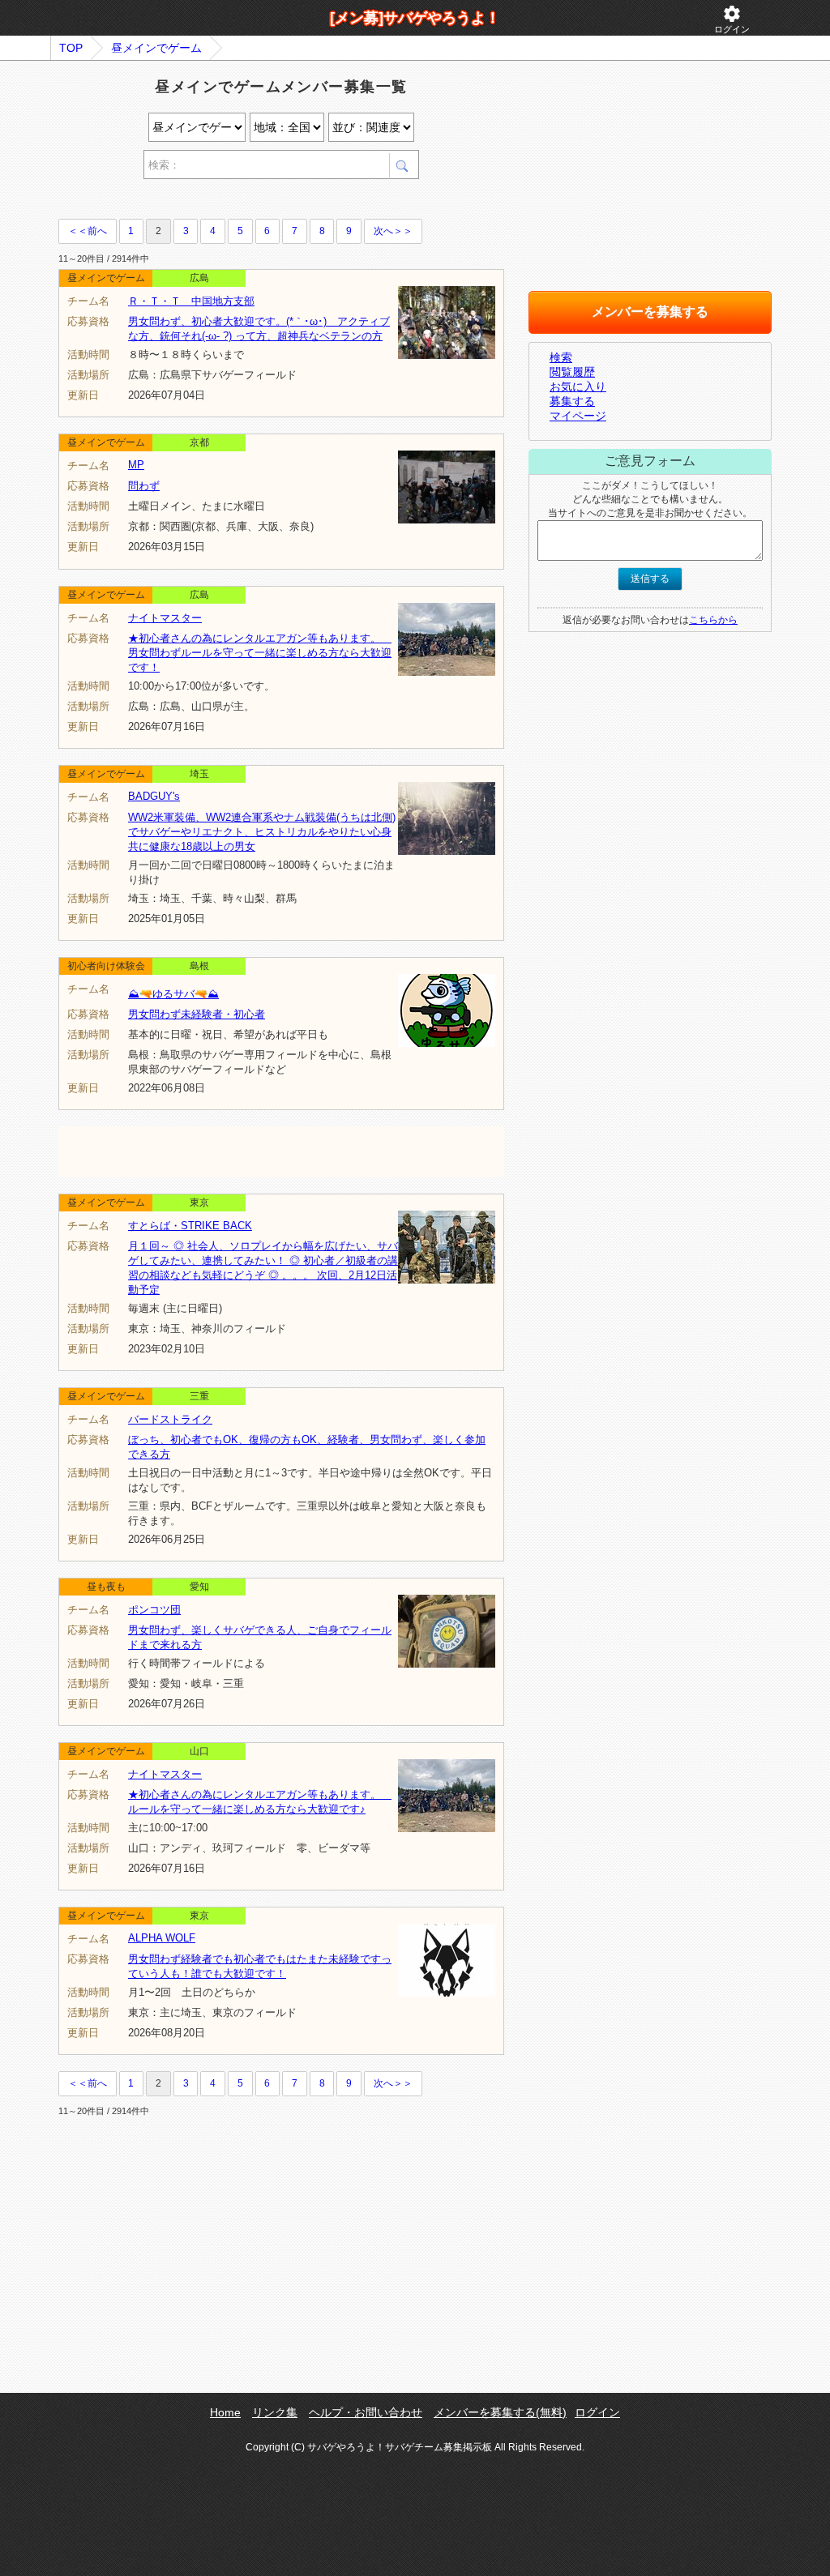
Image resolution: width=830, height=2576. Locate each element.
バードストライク (170, 1419)
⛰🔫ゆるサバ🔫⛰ (173, 994)
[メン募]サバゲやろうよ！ (415, 18)
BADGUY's (154, 796)
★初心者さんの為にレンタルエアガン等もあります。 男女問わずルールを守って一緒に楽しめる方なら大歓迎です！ (260, 653)
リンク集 (275, 2412)
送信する (650, 579)
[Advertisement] (248, 201)
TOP (71, 48)
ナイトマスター (165, 618)
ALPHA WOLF (162, 1938)
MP (136, 465)
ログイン (732, 19)
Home (225, 2412)
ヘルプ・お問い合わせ (366, 2412)
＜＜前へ (88, 231)
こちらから (713, 620)
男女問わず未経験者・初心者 (197, 1014)
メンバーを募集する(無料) (500, 2412)
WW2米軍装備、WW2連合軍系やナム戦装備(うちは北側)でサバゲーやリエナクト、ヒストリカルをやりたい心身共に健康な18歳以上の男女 (262, 832)
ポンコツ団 (154, 1610)
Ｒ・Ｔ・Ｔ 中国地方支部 (191, 301)
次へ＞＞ (393, 231)
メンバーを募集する (650, 312)
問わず (144, 486)
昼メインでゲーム (156, 48)
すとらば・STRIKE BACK (190, 1226)
